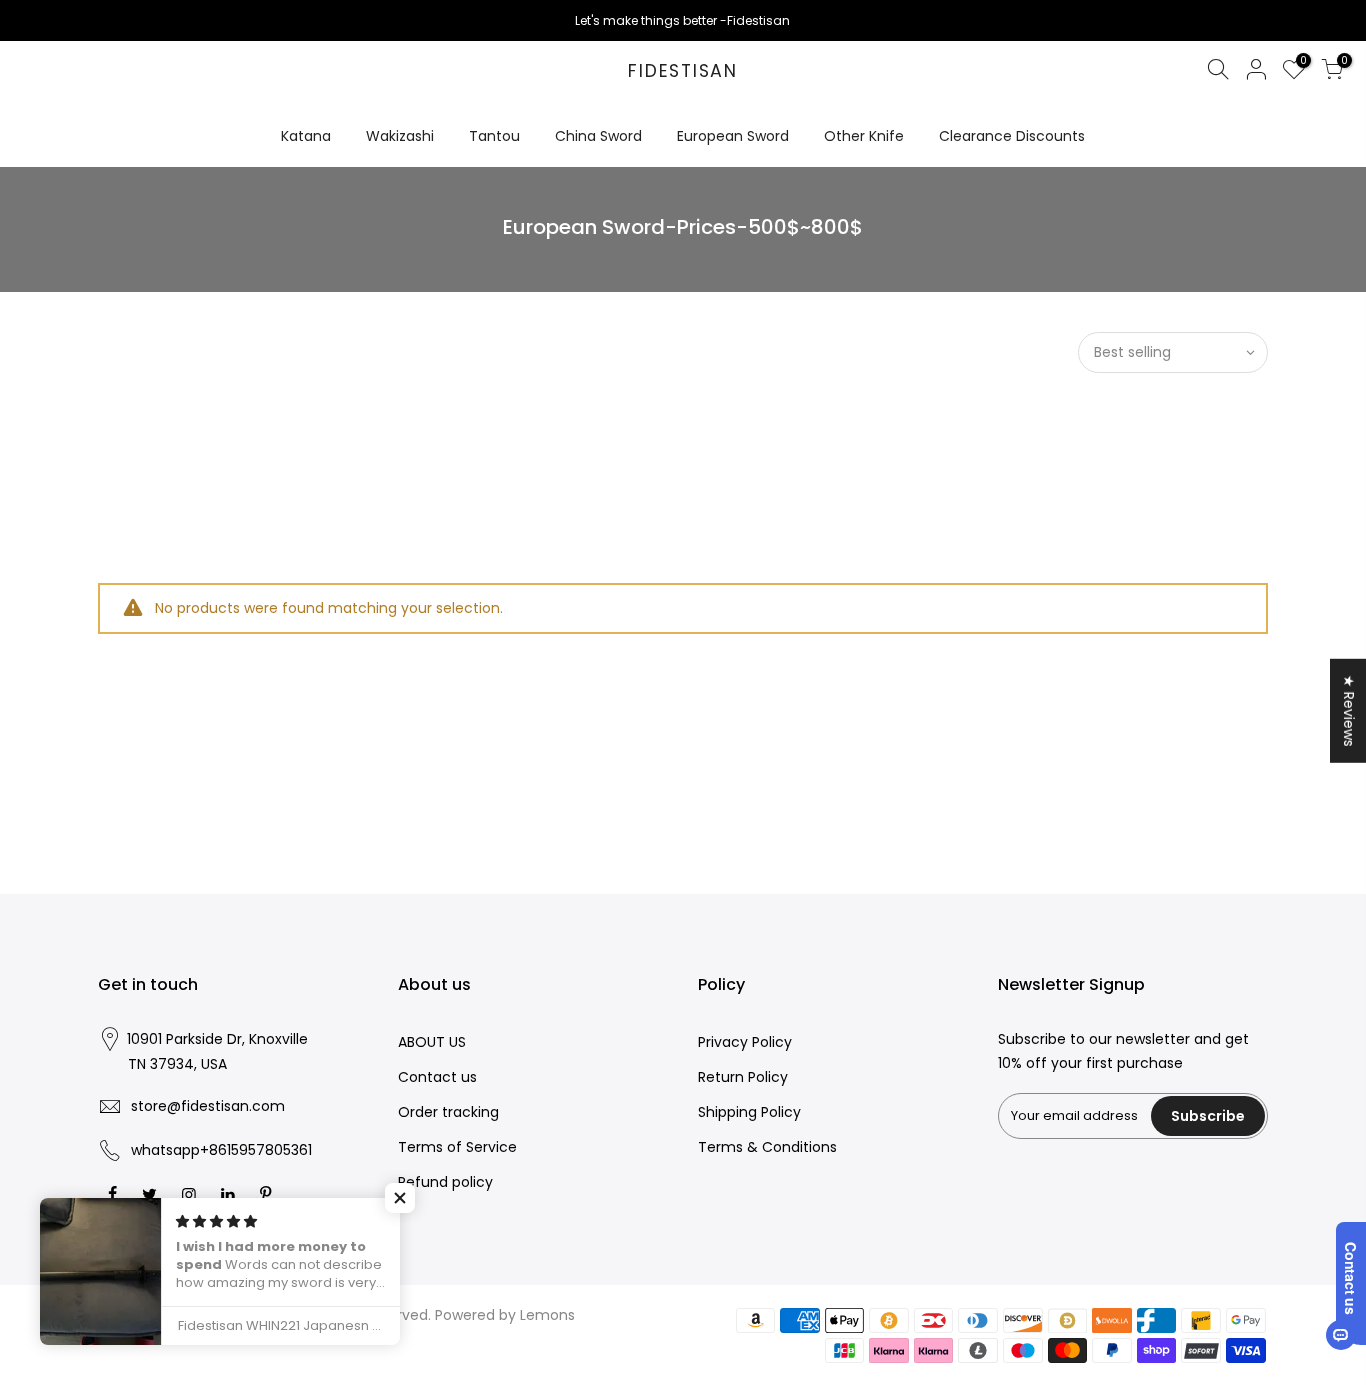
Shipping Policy (749, 1112)
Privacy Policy (745, 1042)
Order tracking (448, 1112)
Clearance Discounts (1012, 136)
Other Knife (864, 136)
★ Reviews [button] (1349, 710)
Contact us (437, 1077)
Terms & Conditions (767, 1147)
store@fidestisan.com (208, 1106)
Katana (306, 136)
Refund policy (445, 1182)
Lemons (547, 1315)
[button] (400, 1198)
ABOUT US (432, 1042)
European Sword (733, 136)
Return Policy (743, 1077)
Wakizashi (400, 136)
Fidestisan (683, 72)
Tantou (494, 136)
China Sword (598, 136)
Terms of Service (457, 1147)
